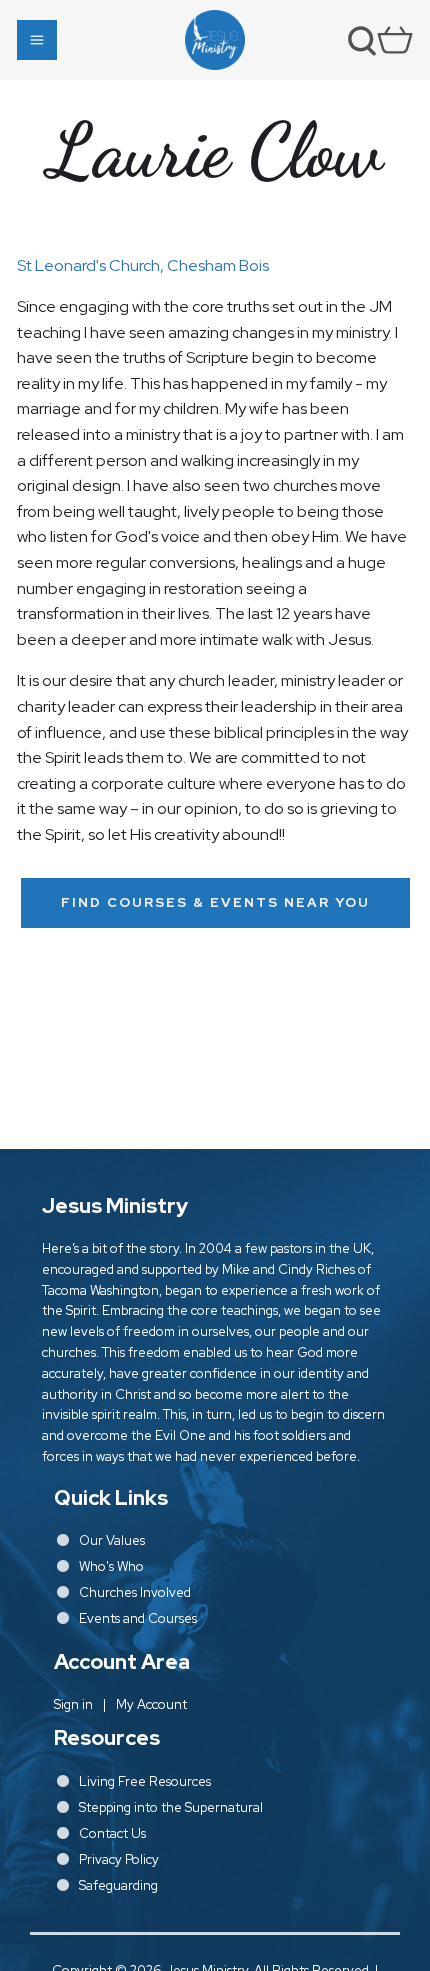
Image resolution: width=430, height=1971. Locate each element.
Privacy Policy (119, 1859)
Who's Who (111, 1566)
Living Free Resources (145, 1781)
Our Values (112, 1540)
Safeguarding (118, 1885)
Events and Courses (138, 1618)
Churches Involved (135, 1592)
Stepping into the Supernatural (171, 1807)
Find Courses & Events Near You (215, 902)
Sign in (73, 1704)
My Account (151, 1704)
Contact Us (112, 1833)
